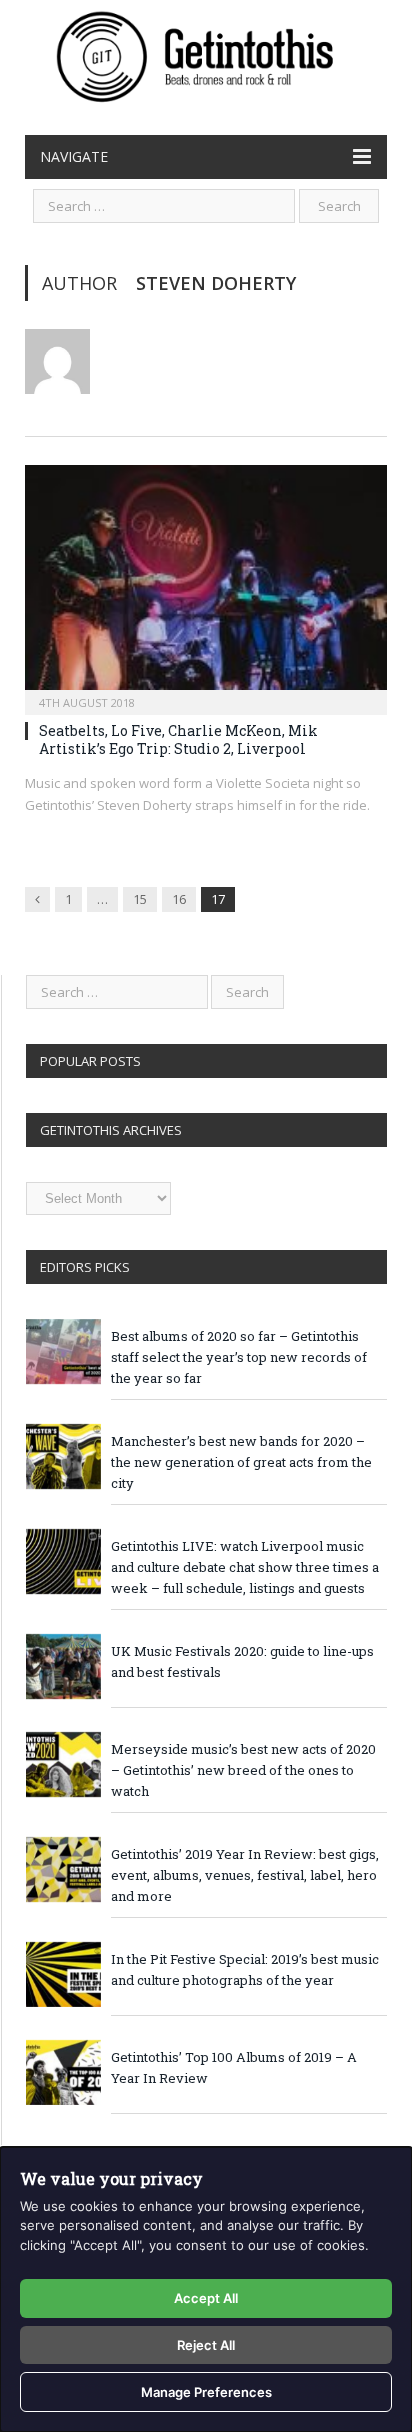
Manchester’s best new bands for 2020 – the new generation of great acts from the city (241, 1462)
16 (179, 899)
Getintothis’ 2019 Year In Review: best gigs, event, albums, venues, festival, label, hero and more (245, 1875)
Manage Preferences (206, 2392)
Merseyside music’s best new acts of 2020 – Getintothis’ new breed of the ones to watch (243, 1770)
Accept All (206, 2298)
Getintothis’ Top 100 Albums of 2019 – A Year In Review (234, 2067)
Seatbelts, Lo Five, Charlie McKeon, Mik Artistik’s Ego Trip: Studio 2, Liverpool (178, 739)
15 (140, 899)
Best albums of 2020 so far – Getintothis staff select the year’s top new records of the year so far (239, 1357)
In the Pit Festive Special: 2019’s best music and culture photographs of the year (245, 1969)
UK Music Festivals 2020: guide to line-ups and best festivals (242, 1661)
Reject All (206, 2345)
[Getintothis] (206, 53)
